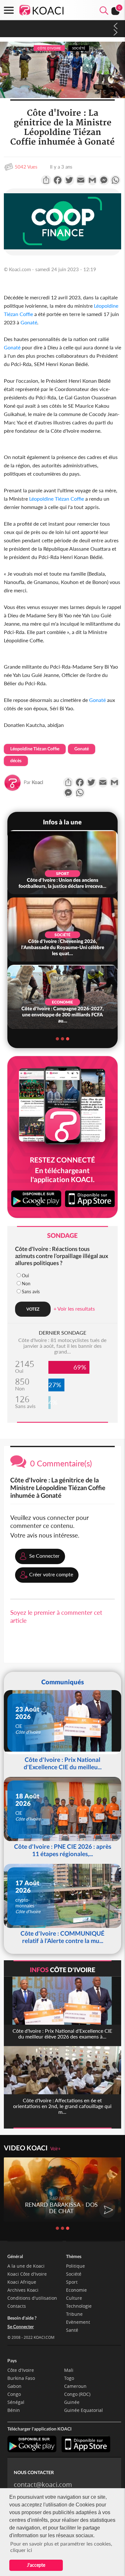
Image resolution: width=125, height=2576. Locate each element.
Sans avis (31, 1292)
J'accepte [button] (36, 2565)
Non (26, 1284)
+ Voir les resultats (74, 1309)
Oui (25, 1275)
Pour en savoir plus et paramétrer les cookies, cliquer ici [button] (61, 2547)
